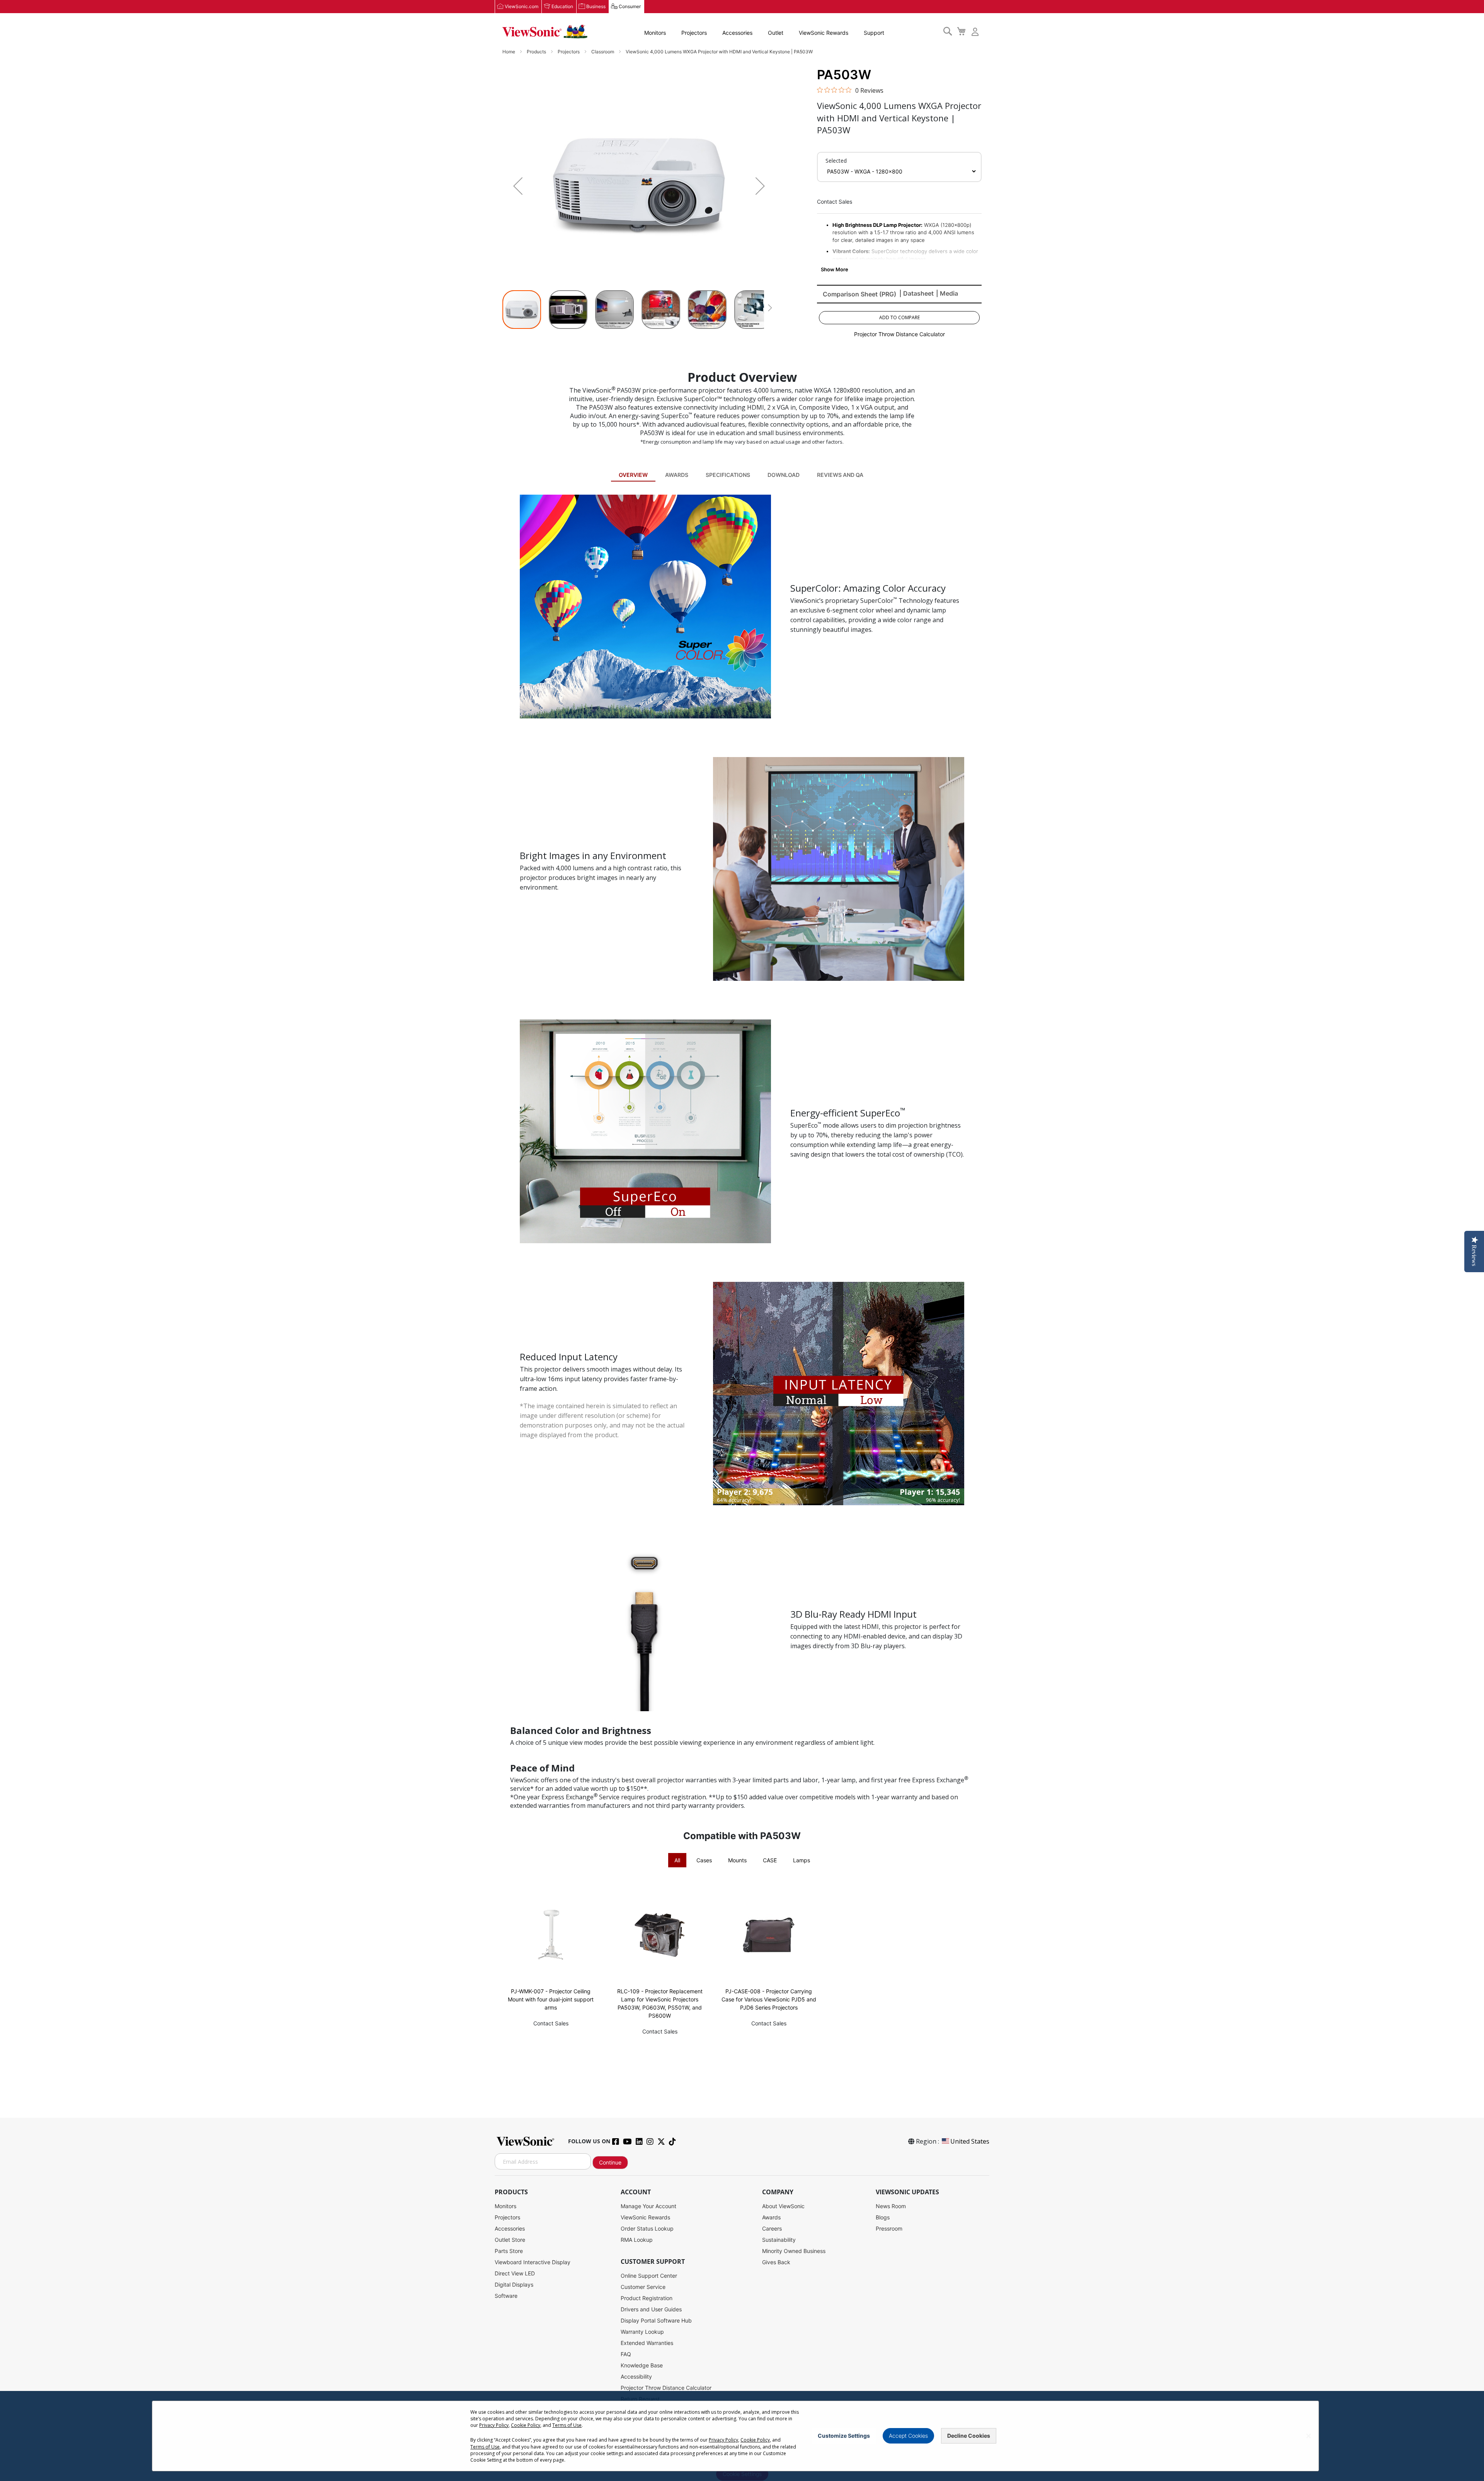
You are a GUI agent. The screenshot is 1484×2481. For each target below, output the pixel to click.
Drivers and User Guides (651, 2309)
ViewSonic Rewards (824, 33)
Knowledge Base (642, 2365)
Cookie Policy (526, 2425)
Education (562, 6)
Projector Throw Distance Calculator (899, 334)
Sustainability (779, 2240)
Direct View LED (515, 2273)
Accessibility (636, 2376)
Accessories (737, 33)
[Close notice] (1309, 2436)
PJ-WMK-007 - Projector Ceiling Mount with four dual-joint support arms (551, 1999)
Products (537, 52)
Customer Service (643, 2287)
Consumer (630, 6)
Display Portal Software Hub (656, 2320)
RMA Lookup (637, 2240)
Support (874, 33)
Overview (633, 475)
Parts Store (509, 2251)
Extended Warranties (647, 2343)
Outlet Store (510, 2240)
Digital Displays (514, 2284)
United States (970, 2141)
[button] (518, 186)
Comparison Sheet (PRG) (859, 294)
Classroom (603, 52)
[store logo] (545, 32)
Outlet (776, 33)
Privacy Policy (494, 2425)
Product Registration (647, 2298)
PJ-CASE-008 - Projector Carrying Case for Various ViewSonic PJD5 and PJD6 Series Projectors (769, 1999)
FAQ (626, 2354)
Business (596, 6)
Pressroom (889, 2228)
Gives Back (776, 2262)
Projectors (694, 33)
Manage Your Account (648, 2206)
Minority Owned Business (794, 2251)
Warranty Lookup (642, 2332)
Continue (610, 2162)
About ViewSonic (783, 2206)
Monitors (655, 33)
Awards (677, 475)
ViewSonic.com (522, 6)
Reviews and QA (840, 475)
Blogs (883, 2217)
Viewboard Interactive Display (533, 2262)
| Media (947, 293)
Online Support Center (649, 2276)
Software (506, 2296)
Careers (772, 2228)
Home (509, 52)
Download (784, 475)
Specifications (728, 475)
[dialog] (742, 2436)
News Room (891, 2206)
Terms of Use (567, 2425)
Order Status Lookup (647, 2228)
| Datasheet (916, 293)
